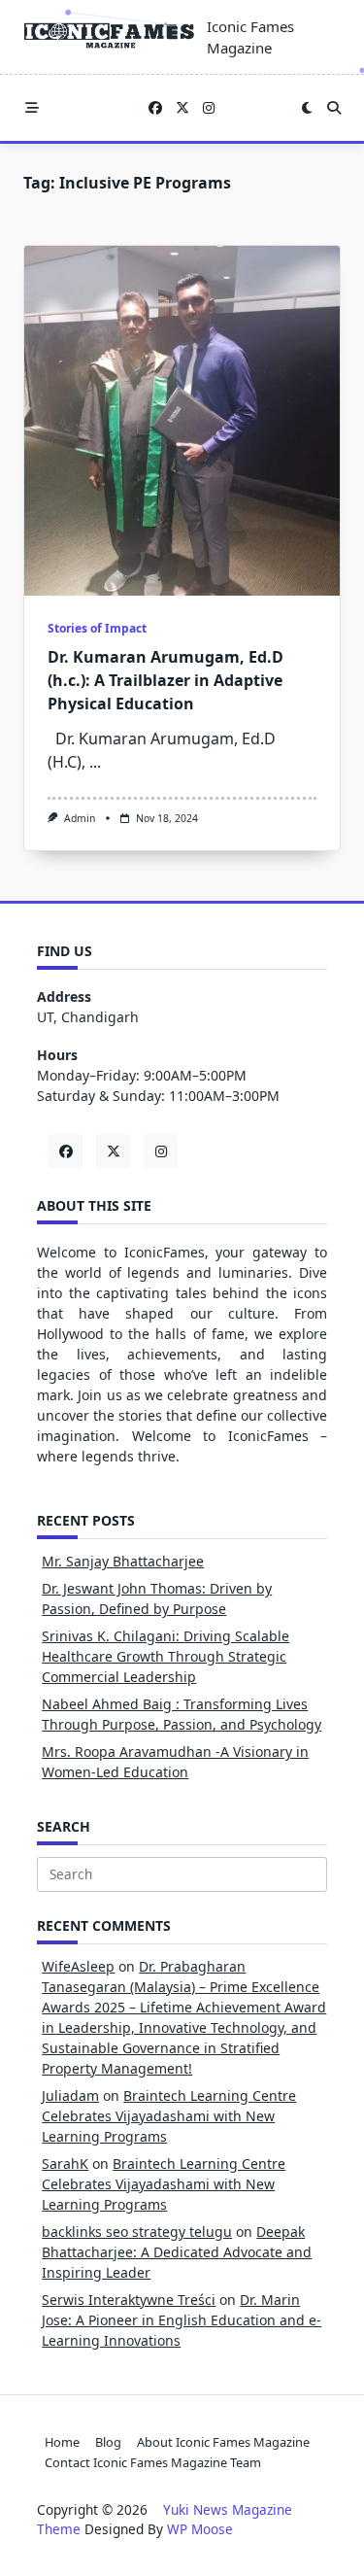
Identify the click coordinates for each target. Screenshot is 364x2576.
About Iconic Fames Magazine (223, 2442)
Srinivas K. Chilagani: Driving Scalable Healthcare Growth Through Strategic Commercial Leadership (165, 1656)
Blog (108, 2442)
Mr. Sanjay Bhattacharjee (123, 1561)
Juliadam (70, 2095)
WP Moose (200, 2529)
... (95, 762)
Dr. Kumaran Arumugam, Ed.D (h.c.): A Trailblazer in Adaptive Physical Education (165, 680)
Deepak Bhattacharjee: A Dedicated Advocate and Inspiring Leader (177, 2252)
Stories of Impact (97, 628)
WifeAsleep (78, 1966)
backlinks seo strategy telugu (137, 2232)
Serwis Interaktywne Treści (129, 2300)
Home (62, 2442)
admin (80, 818)
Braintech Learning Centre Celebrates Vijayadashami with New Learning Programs (169, 2116)
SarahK (65, 2164)
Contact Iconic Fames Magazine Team (153, 2462)
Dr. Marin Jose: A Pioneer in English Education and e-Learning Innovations (182, 2320)
